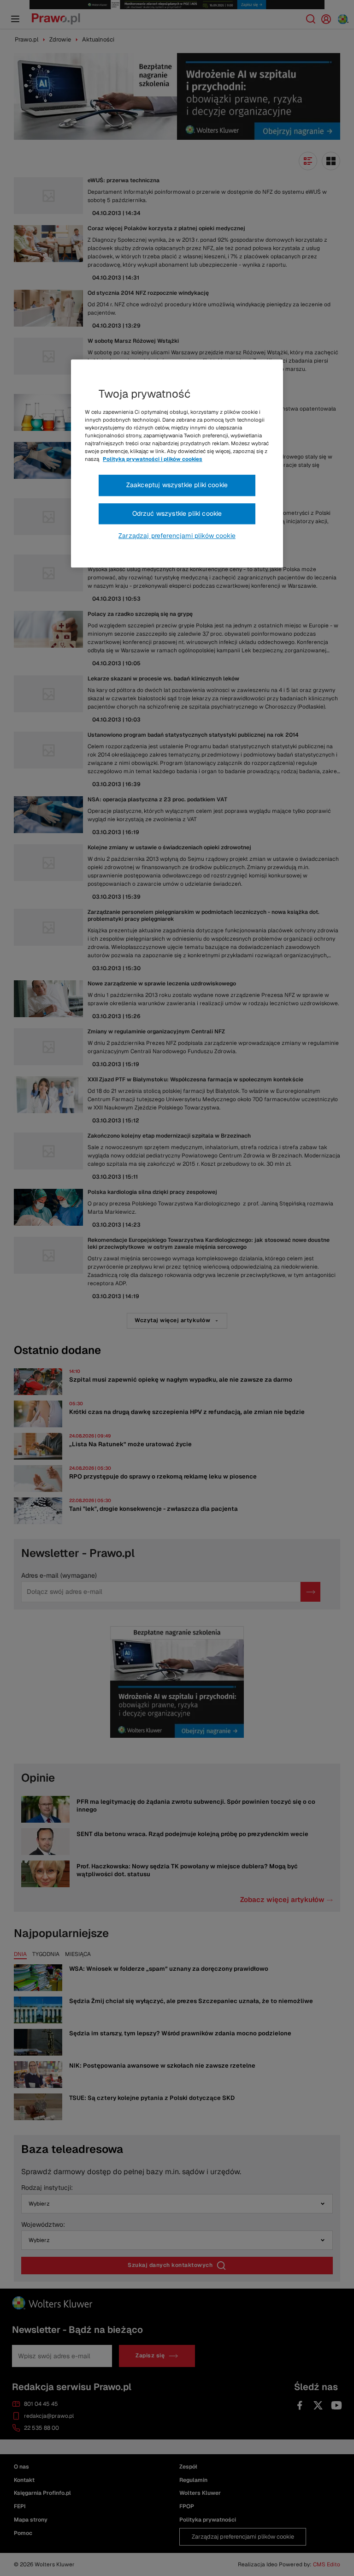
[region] (177, 464)
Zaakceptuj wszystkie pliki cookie (177, 485)
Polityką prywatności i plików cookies (153, 459)
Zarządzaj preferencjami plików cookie (177, 536)
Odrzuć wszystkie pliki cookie (177, 513)
